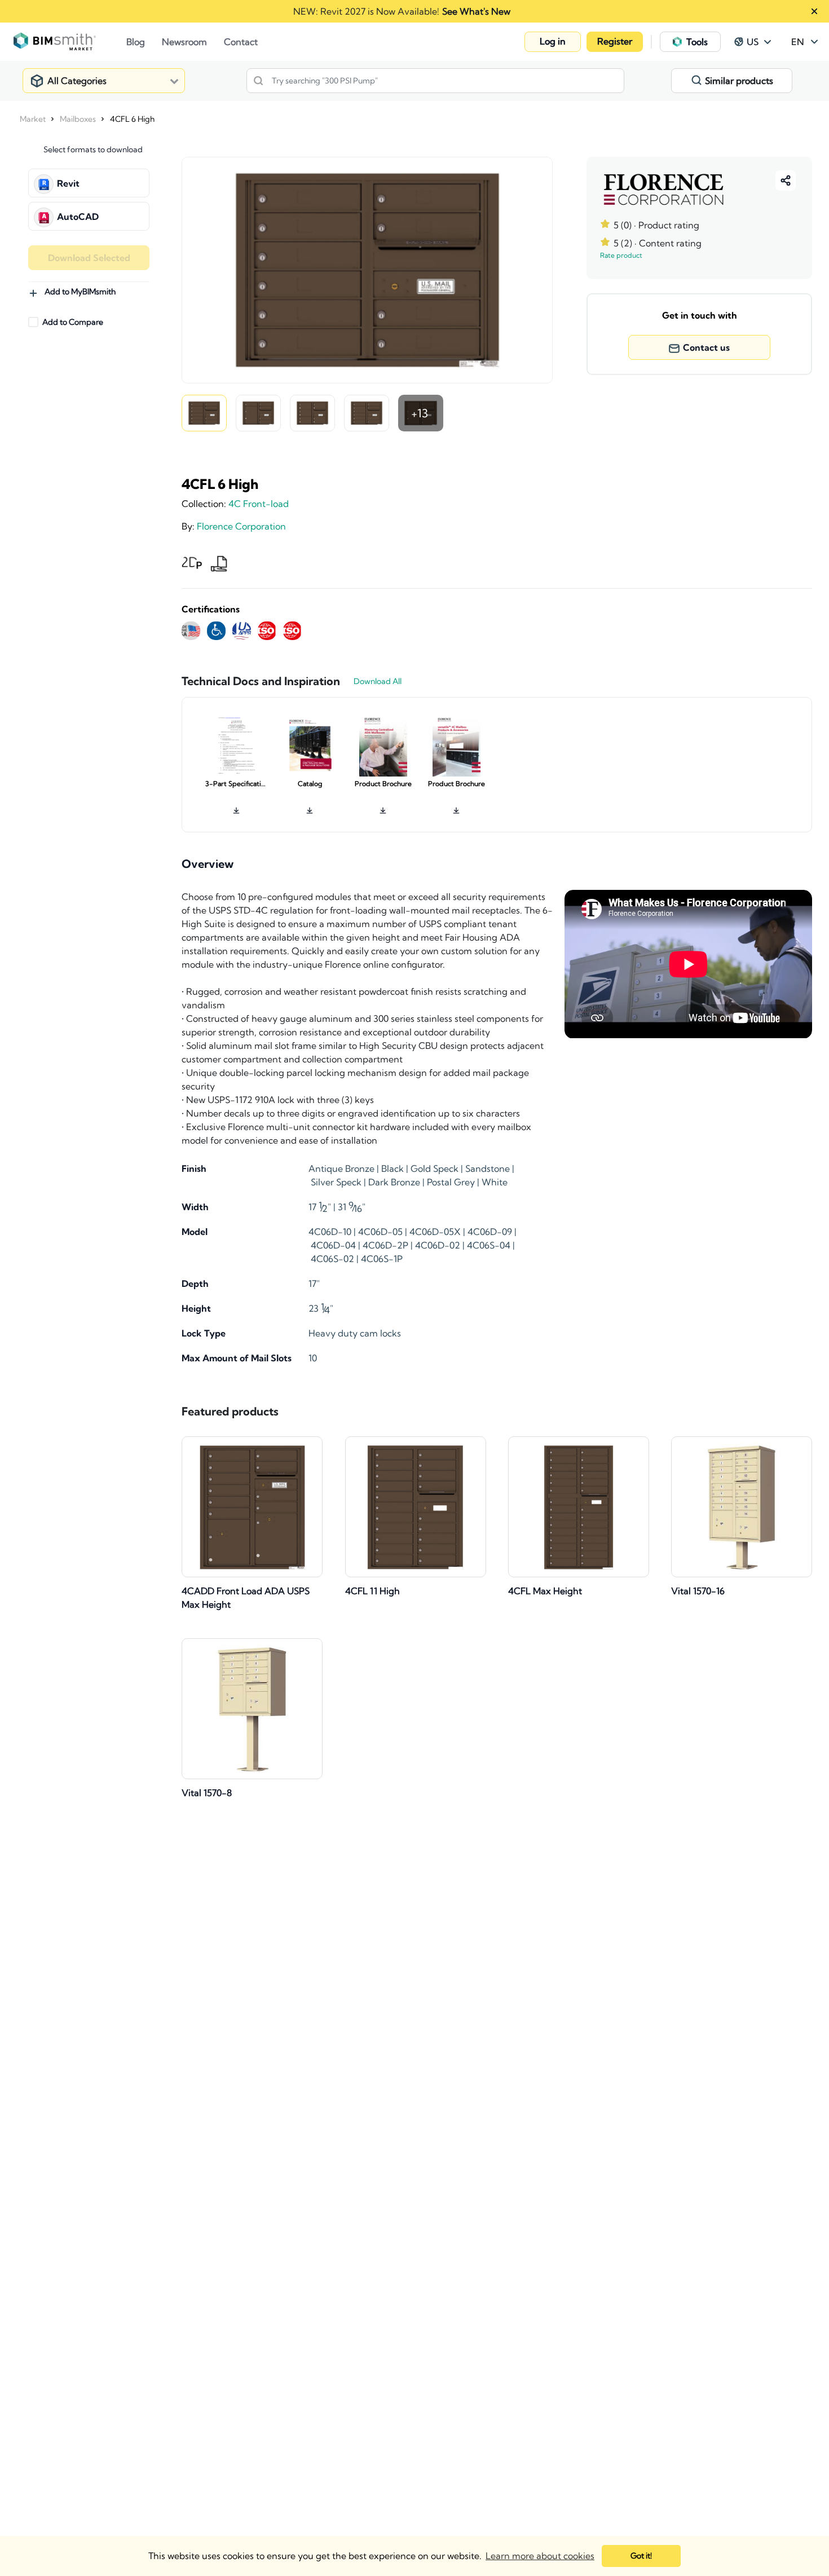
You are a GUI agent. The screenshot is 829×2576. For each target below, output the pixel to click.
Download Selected (89, 258)
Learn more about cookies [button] (540, 2556)
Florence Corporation (241, 526)
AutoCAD (78, 217)
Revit (68, 183)
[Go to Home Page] (70, 42)
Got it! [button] (641, 2556)
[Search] (258, 81)
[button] (553, 42)
